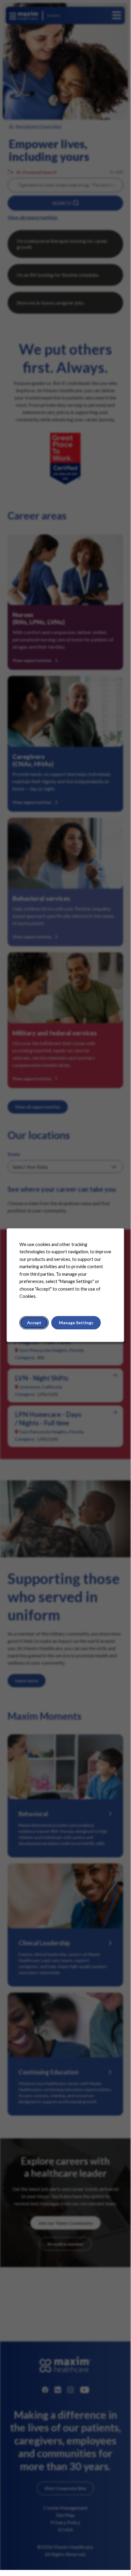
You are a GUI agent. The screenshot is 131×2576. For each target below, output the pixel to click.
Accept (34, 1323)
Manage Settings (76, 1323)
